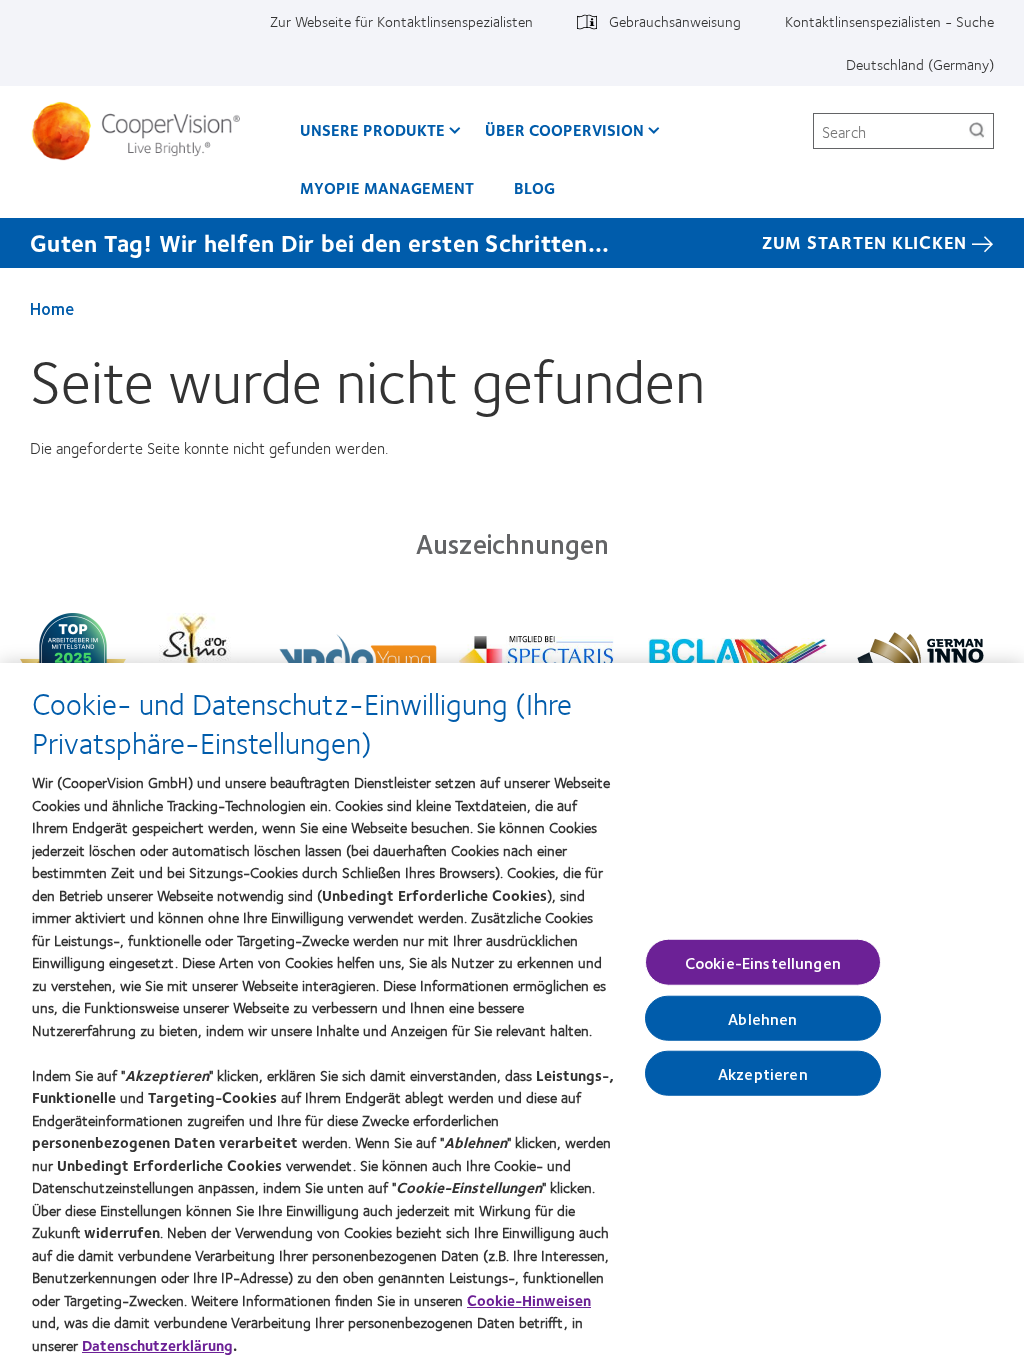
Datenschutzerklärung (157, 1345)
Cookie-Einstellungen (763, 961)
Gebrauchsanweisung (675, 21)
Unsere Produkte (372, 129)
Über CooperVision (564, 129)
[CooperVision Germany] (143, 131)
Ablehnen (762, 1017)
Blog (534, 187)
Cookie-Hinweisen (529, 1300)
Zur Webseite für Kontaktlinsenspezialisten (401, 21)
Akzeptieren (763, 1073)
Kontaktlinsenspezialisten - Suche (889, 21)
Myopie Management (387, 187)
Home (52, 308)
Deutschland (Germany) (920, 64)
